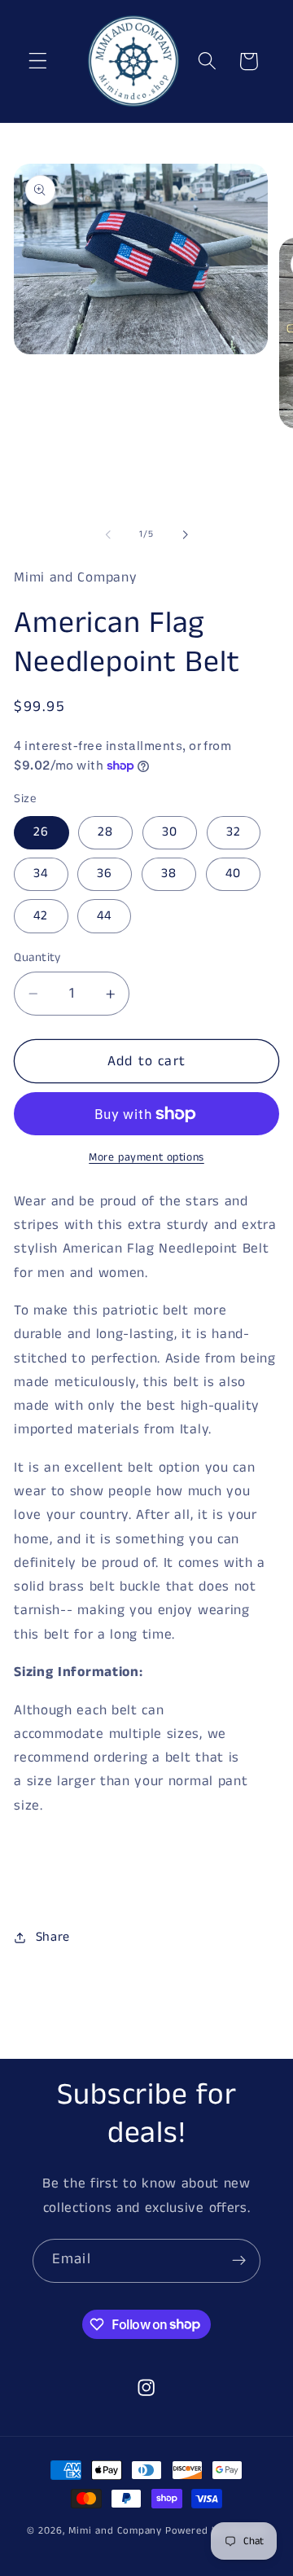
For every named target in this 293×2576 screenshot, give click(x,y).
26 (41, 832)
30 (170, 832)
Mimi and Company (115, 2531)
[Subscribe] (239, 2261)
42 (41, 916)
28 (105, 832)
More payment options (146, 1158)
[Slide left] (108, 534)
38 (169, 873)
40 (233, 873)
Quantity (37, 957)
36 (105, 873)
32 (234, 832)
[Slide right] (185, 534)
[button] (38, 61)
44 (104, 916)
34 (41, 873)
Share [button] (53, 1937)
